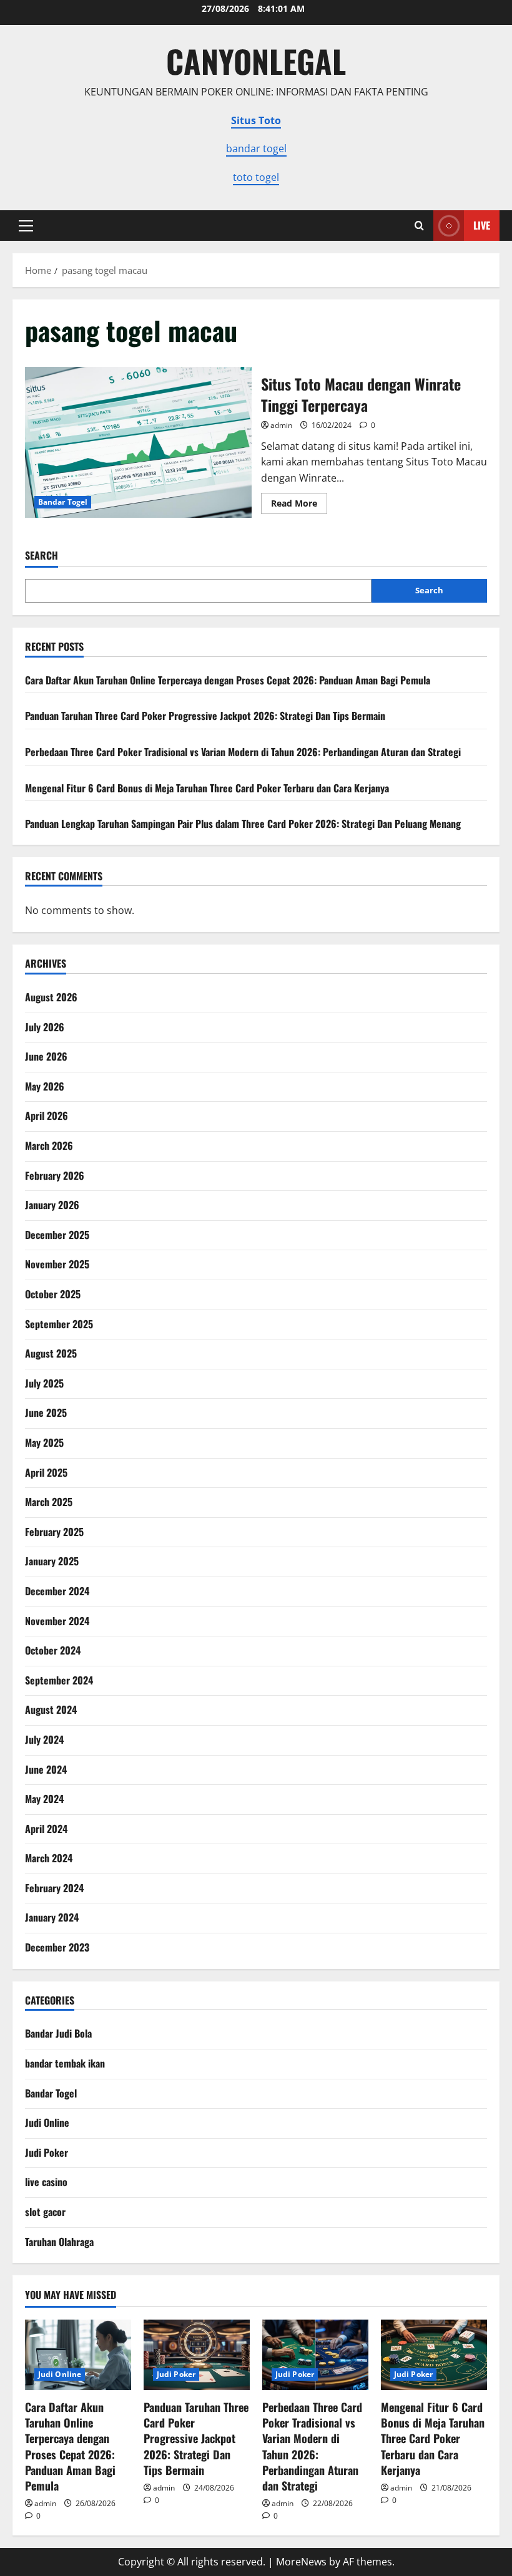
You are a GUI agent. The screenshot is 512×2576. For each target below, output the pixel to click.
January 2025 (52, 1561)
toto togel (256, 177)
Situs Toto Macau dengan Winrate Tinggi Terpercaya (138, 442)
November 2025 (57, 1264)
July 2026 (45, 1027)
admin (281, 425)
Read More (299, 505)
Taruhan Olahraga (59, 2242)
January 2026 (52, 1205)
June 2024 (46, 1769)
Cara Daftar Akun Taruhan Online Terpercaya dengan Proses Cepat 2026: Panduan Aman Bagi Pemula (228, 680)
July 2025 (44, 1383)
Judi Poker (47, 2152)
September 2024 (59, 1680)
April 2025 (46, 1472)
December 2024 (57, 1591)
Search (42, 556)
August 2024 (51, 1709)
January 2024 (52, 1917)
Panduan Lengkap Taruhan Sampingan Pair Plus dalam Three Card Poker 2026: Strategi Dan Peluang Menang (243, 824)
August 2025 (51, 1353)
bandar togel (256, 148)
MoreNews (301, 2562)
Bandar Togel (63, 502)
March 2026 (49, 1145)
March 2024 (49, 1858)
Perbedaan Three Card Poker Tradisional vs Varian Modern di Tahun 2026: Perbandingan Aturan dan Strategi (243, 752)
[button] (26, 226)
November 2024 (57, 1621)
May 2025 (44, 1442)
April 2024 (46, 1829)
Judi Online (47, 2122)
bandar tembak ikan (65, 2063)
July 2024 (44, 1739)
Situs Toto (256, 120)
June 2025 (46, 1412)
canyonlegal (256, 61)
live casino (46, 2182)
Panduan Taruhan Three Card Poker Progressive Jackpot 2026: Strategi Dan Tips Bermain (205, 716)
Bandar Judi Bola (58, 2033)
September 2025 (59, 1324)
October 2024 (53, 1650)
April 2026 (47, 1115)
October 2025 (53, 1294)
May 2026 (45, 1086)
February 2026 (55, 1175)
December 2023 (57, 1947)
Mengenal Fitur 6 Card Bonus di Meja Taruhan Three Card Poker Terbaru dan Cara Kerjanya (207, 788)
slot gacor (45, 2212)
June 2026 (46, 1056)
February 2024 (54, 1888)
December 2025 (57, 1235)
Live (482, 225)
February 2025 (54, 1532)
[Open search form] (419, 226)
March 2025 (49, 1502)
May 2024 (44, 1799)
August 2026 (51, 997)
